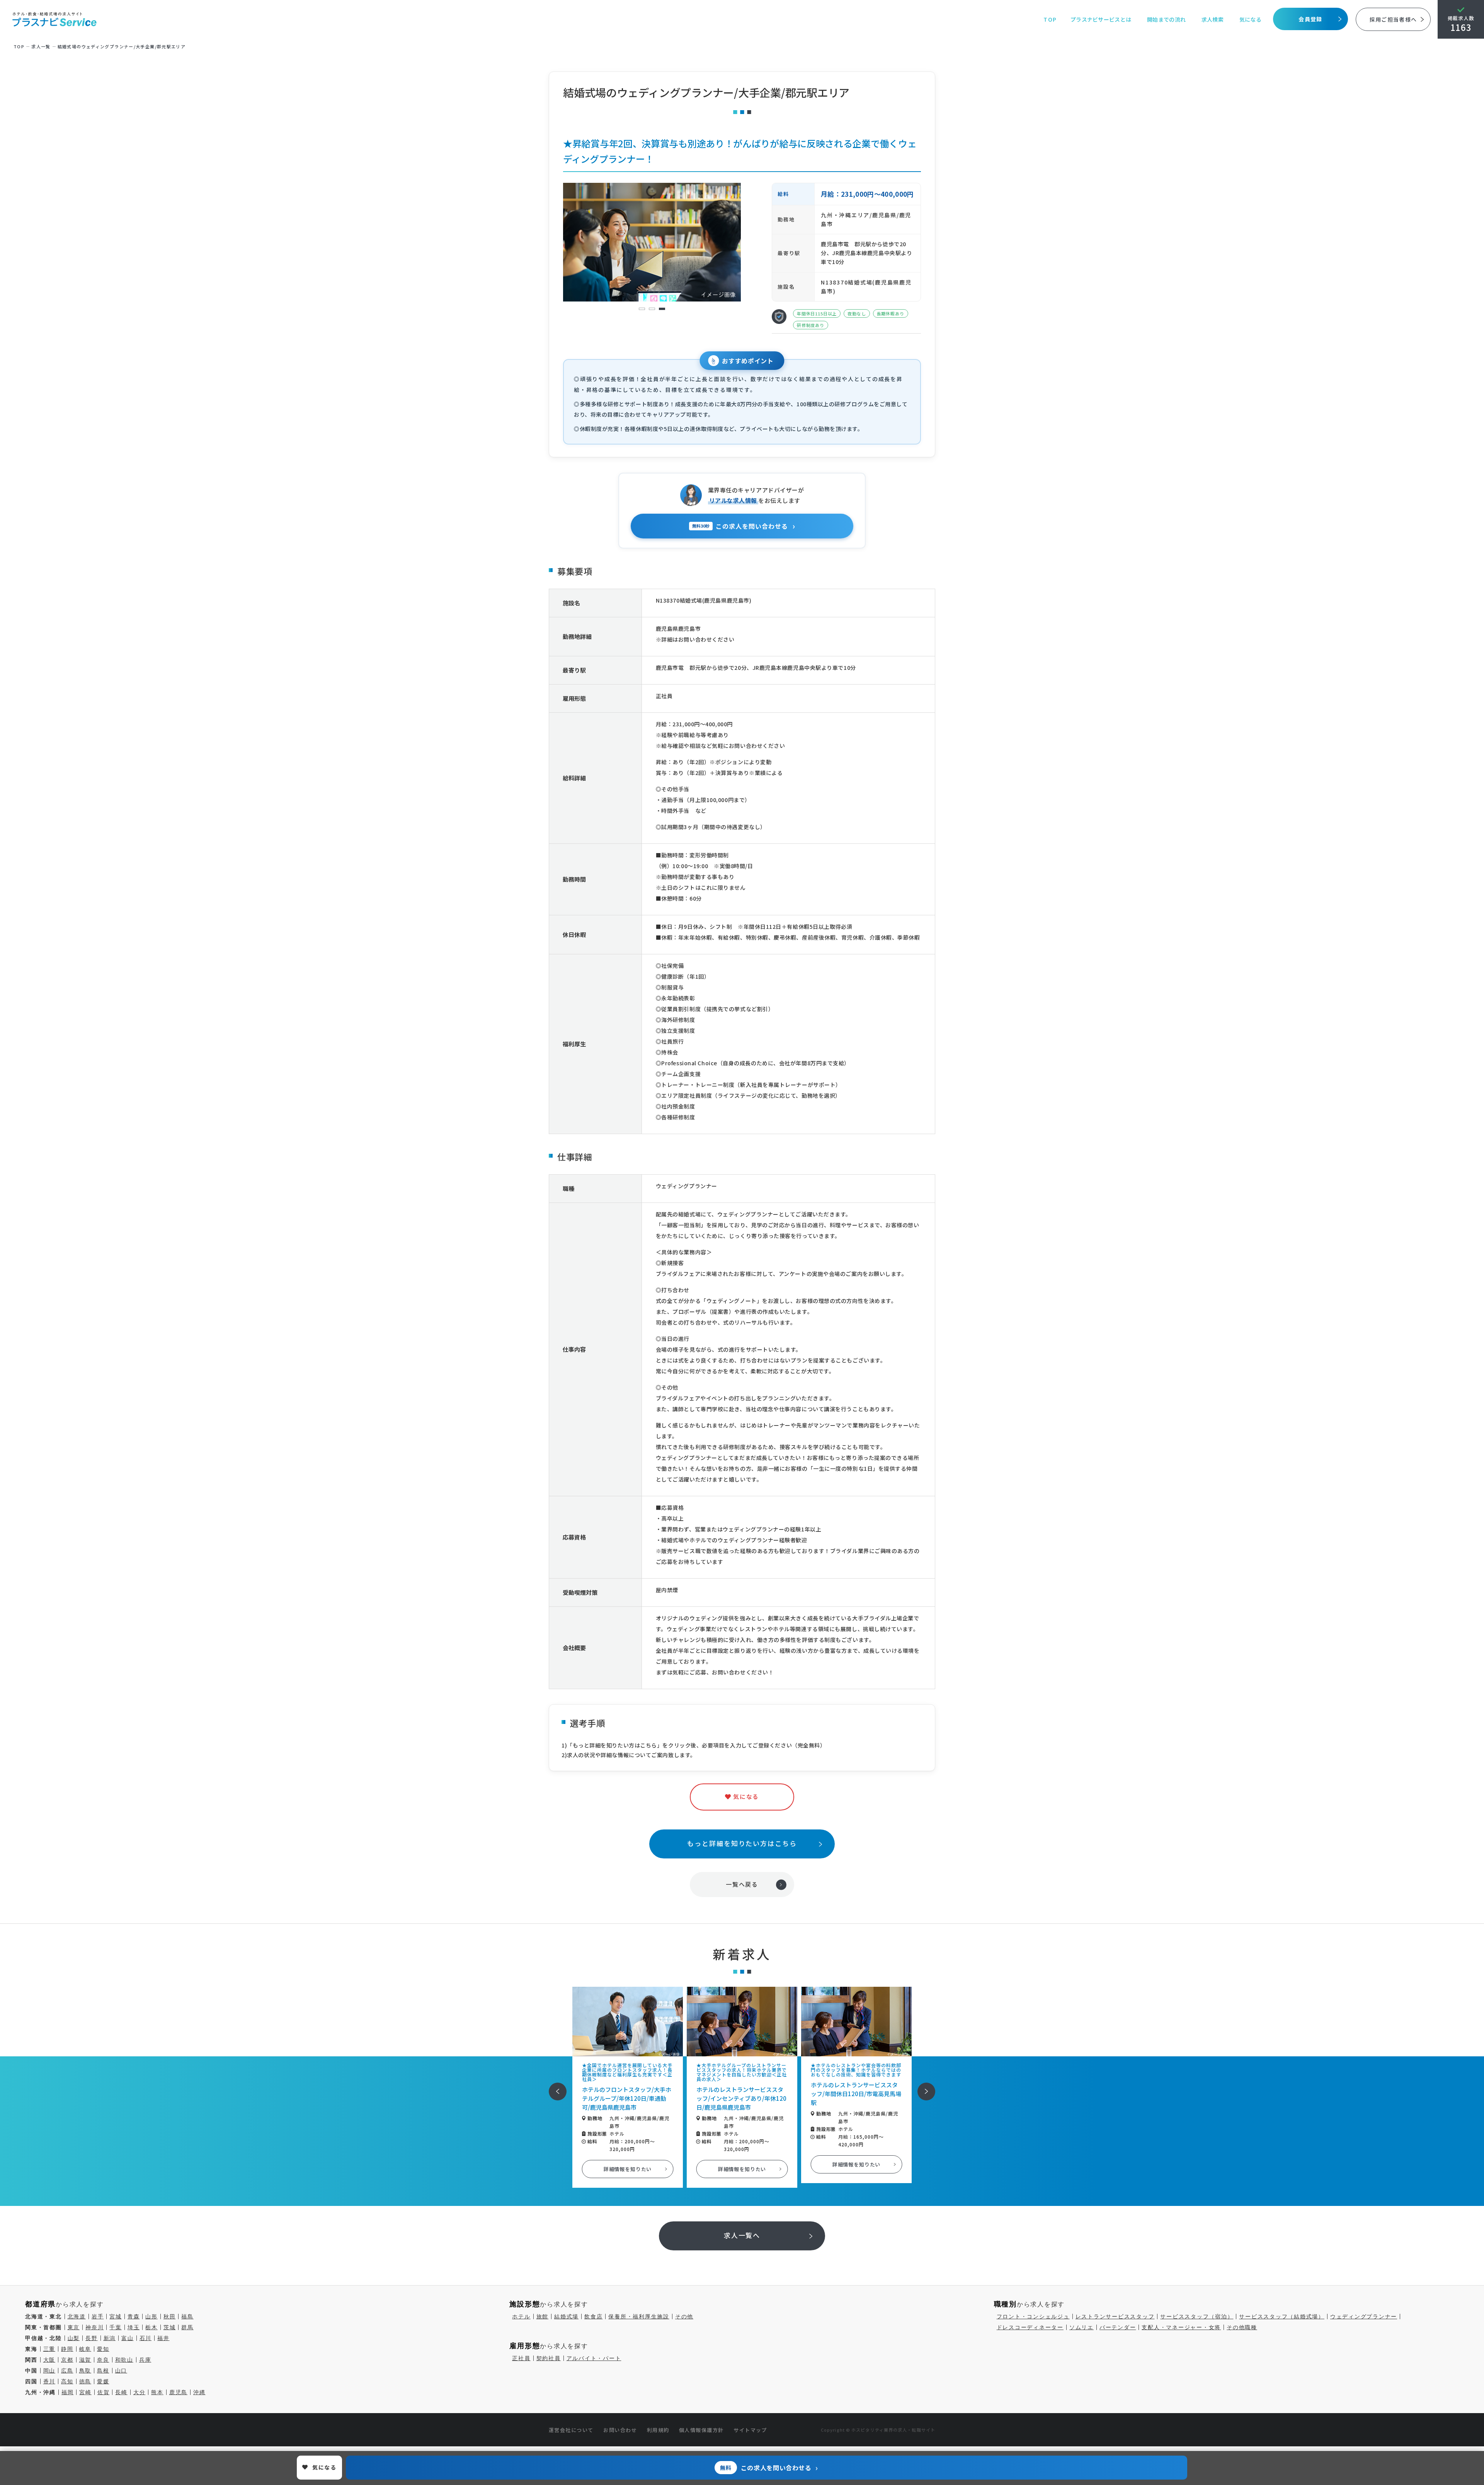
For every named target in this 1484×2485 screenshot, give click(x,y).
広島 (67, 2371)
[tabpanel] (652, 242)
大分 (140, 2392)
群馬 (187, 2327)
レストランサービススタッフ (1115, 2316)
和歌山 (124, 2360)
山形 (151, 2316)
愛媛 (103, 2381)
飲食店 (593, 2316)
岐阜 (85, 2349)
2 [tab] (652, 309)
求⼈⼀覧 (41, 46)
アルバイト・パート (594, 2358)
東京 (74, 2327)
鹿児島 (178, 2392)
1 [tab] (642, 309)
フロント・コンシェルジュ (1033, 2316)
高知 (67, 2381)
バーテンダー (1118, 2327)
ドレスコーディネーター (1030, 2327)
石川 (146, 2338)
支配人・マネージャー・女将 (1181, 2327)
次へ (922, 2086)
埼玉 (134, 2327)
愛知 (103, 2349)
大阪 (49, 2360)
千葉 (116, 2327)
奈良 (103, 2360)
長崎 (121, 2392)
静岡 (67, 2349)
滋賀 (85, 2360)
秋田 (170, 2316)
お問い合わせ (620, 2430)
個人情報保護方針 (701, 2430)
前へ (553, 2086)
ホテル (521, 2316)
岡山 (49, 2371)
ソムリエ (1082, 2327)
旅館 (543, 2316)
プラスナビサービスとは (1101, 19)
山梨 (74, 2338)
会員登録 (1310, 19)
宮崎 (85, 2392)
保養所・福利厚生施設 (639, 2316)
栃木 (151, 2327)
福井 (163, 2338)
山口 (121, 2371)
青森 (134, 2316)
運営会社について (571, 2430)
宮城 (116, 2316)
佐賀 (104, 2392)
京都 (67, 2360)
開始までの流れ (1166, 19)
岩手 (98, 2316)
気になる (1250, 19)
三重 (49, 2349)
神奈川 (94, 2327)
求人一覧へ (742, 2235)
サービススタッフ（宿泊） (1197, 2316)
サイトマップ (750, 2430)
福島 (187, 2316)
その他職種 (1242, 2327)
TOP (1050, 19)
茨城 (170, 2327)
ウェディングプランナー (1364, 2316)
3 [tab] (662, 309)
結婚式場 (566, 2316)
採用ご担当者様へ (1393, 19)
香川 (49, 2381)
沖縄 (199, 2392)
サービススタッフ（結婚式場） (1282, 2316)
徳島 (85, 2381)
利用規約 (658, 2430)
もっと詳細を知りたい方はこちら (742, 1843)
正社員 (521, 2358)
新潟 (110, 2338)
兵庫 (145, 2360)
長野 (92, 2338)
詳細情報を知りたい (628, 2169)
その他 (684, 2316)
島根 (103, 2371)
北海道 (77, 2316)
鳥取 (85, 2371)
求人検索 (1213, 19)
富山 (128, 2338)
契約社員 (549, 2358)
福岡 (68, 2392)
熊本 (157, 2392)
